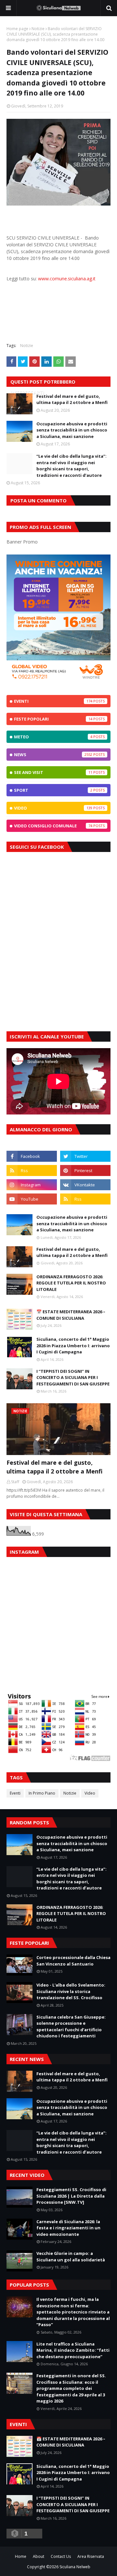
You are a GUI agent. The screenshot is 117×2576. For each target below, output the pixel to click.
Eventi (53, 701)
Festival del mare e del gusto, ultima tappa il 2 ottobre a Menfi (72, 399)
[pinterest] (85, 1170)
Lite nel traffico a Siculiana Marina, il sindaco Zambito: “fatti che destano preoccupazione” (73, 2350)
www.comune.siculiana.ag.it (67, 279)
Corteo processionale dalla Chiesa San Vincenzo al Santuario (73, 1961)
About (39, 2556)
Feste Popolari (53, 719)
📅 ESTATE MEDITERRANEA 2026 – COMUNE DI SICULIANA (71, 1315)
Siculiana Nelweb (75, 2567)
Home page (17, 29)
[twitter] (85, 1156)
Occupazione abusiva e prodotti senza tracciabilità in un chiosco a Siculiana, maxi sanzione (72, 430)
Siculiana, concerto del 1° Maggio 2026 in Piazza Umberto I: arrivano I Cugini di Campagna (73, 1345)
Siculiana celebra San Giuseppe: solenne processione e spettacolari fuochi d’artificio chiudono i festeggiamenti (71, 2027)
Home (21, 2556)
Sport (53, 790)
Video (53, 808)
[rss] (32, 1170)
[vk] (85, 1185)
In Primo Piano (42, 1793)
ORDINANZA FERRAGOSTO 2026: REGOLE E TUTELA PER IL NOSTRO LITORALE (71, 1283)
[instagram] (32, 1185)
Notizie (38, 29)
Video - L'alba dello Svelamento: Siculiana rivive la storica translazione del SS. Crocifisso (71, 1991)
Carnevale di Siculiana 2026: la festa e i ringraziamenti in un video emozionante (68, 2228)
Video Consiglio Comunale (53, 826)
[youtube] (32, 1199)
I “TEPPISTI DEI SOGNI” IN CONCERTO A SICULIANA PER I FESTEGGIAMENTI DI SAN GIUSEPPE (73, 1378)
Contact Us (61, 2556)
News (53, 755)
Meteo (53, 737)
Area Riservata (91, 2556)
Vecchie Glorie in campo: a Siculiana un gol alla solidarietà (71, 2257)
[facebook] (32, 1156)
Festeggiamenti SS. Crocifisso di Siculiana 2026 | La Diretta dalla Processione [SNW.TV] (71, 2196)
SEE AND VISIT (53, 772)
